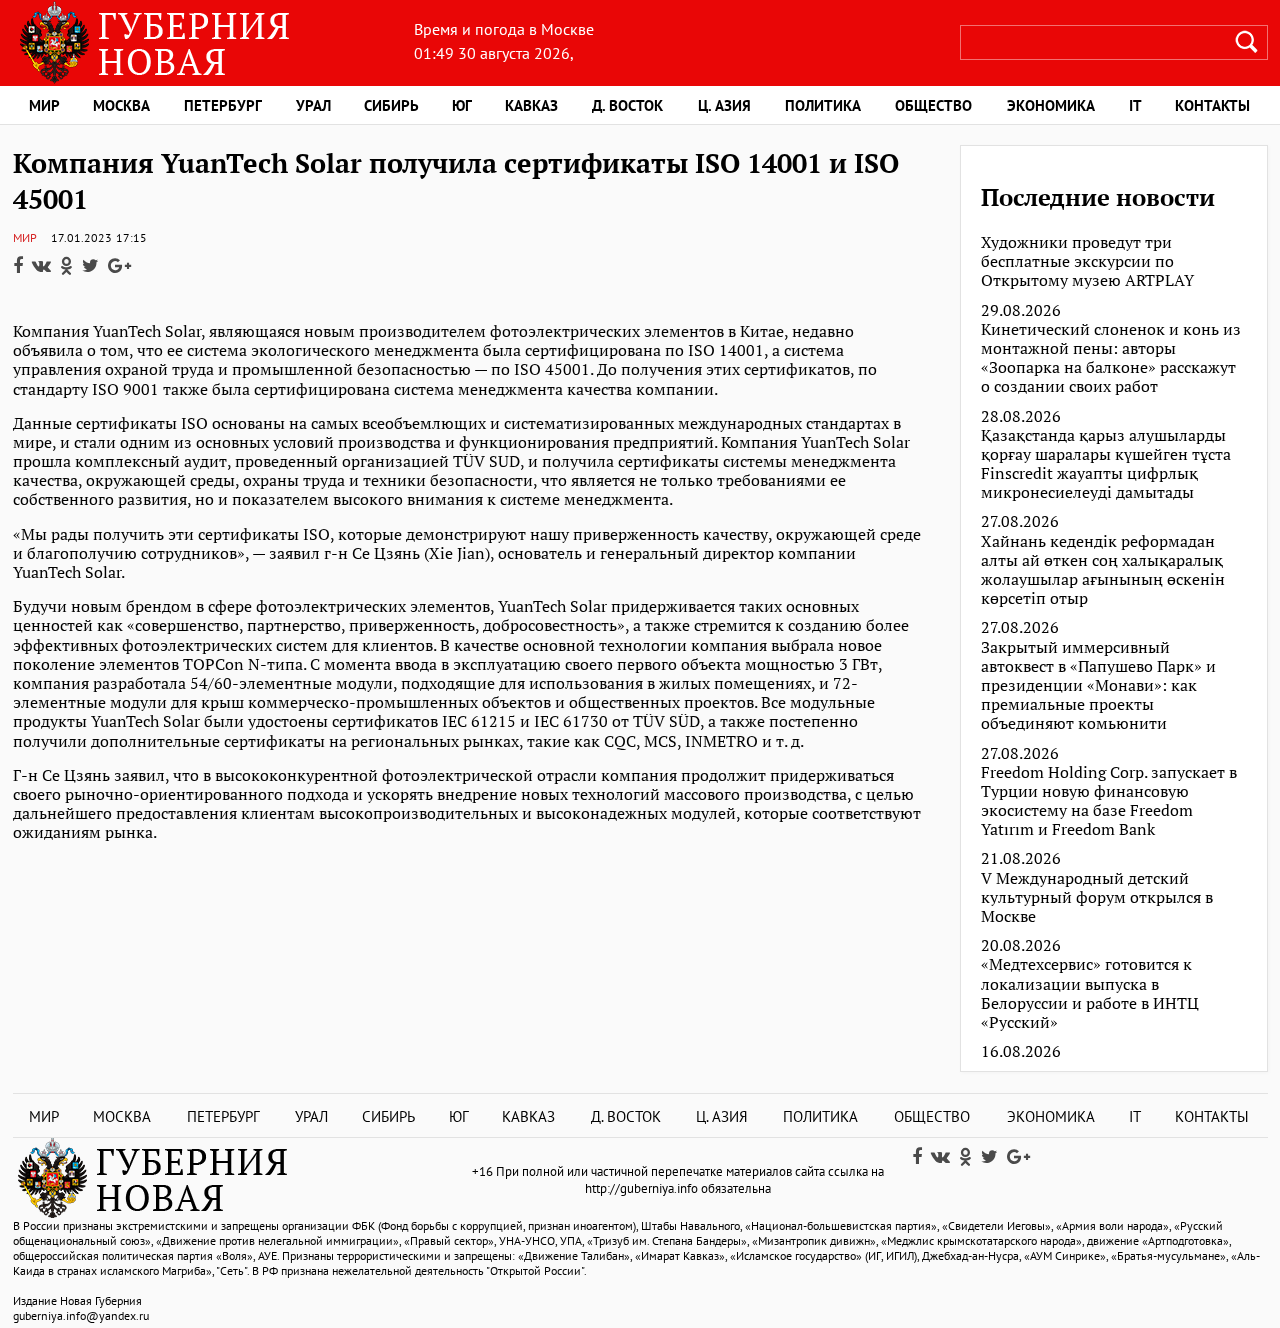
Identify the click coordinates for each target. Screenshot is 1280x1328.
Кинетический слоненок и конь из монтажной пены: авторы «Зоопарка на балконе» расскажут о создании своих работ (1111, 358)
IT (1135, 105)
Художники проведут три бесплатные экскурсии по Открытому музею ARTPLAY (1087, 262)
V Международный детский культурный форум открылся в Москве (1097, 898)
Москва (121, 105)
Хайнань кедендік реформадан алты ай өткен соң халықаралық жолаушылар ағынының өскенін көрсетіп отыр (1103, 570)
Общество (933, 105)
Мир (44, 105)
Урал (313, 105)
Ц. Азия (724, 105)
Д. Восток (627, 105)
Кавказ (531, 105)
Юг (462, 105)
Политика (823, 105)
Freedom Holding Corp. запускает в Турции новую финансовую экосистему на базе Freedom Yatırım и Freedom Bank (1109, 801)
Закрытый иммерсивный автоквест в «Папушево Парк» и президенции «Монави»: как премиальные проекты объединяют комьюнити (1098, 686)
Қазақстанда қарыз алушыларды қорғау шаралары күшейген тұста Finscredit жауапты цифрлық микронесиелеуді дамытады (1106, 464)
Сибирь (391, 105)
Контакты (1212, 105)
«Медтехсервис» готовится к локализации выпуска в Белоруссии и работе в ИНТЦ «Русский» (1090, 993)
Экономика (1051, 105)
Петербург (223, 105)
